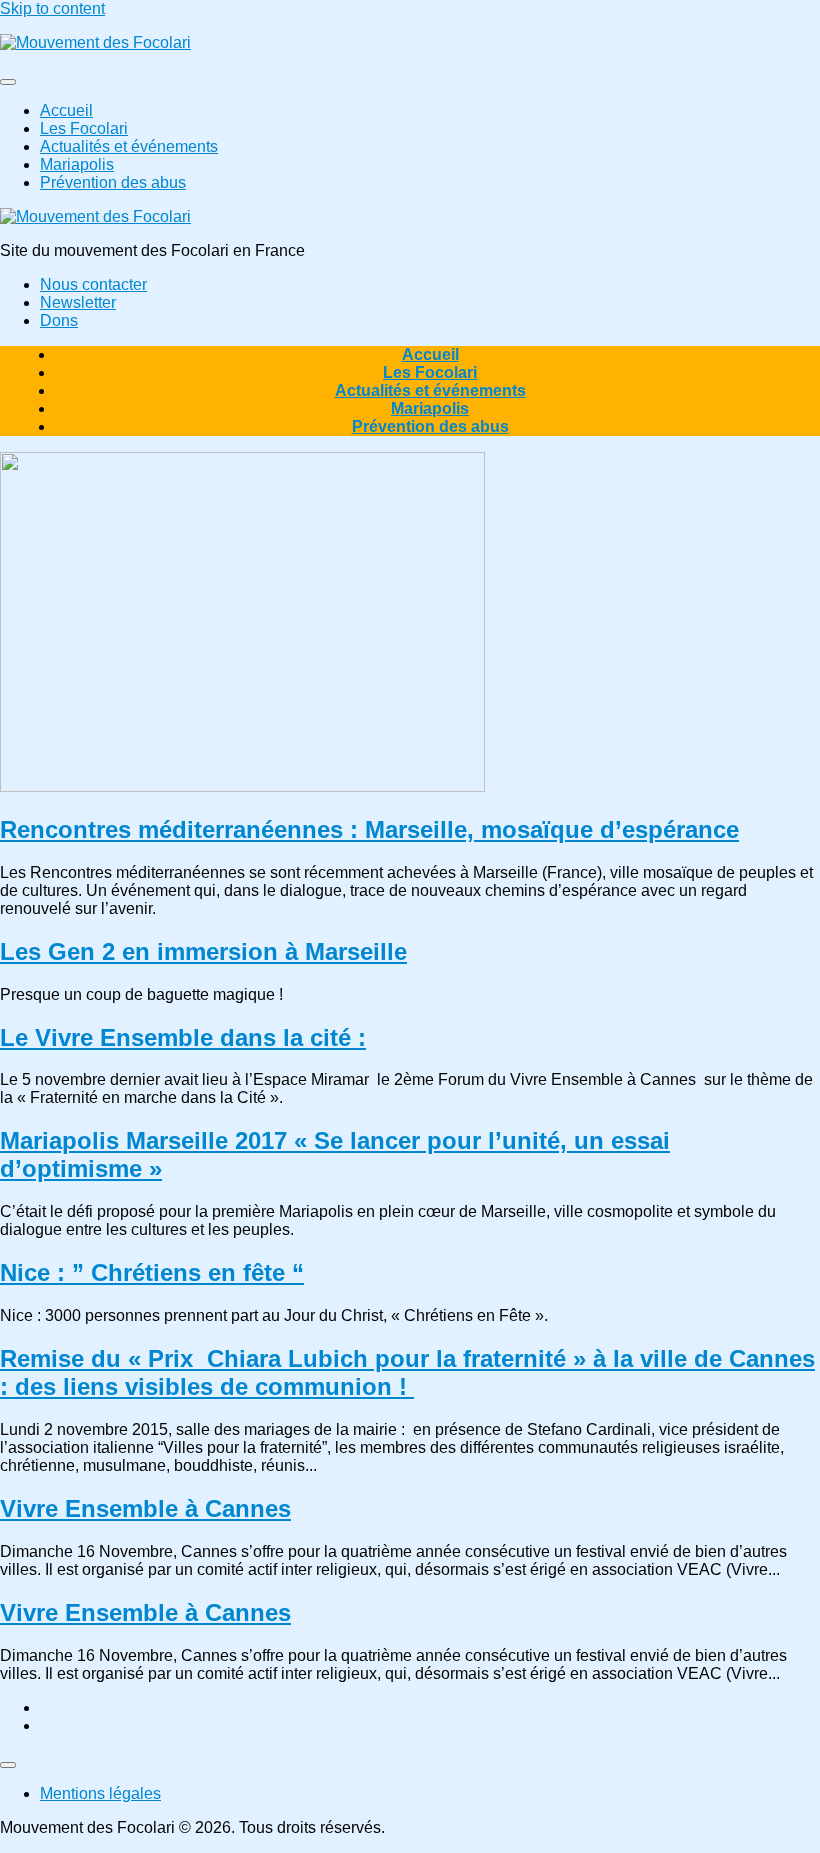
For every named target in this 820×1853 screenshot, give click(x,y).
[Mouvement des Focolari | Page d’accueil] (95, 42)
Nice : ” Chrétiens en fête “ (152, 1272)
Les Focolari (84, 128)
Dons (59, 320)
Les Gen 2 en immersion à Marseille (203, 951)
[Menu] (8, 82)
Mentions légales (100, 1793)
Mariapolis (77, 164)
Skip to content (52, 8)
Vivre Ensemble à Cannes (145, 1508)
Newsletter (78, 302)
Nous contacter (93, 284)
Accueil (66, 110)
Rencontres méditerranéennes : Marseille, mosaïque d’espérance (369, 829)
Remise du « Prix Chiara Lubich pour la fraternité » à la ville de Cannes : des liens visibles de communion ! (407, 1372)
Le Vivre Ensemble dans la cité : (183, 1037)
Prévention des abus (113, 182)
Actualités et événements (129, 146)
